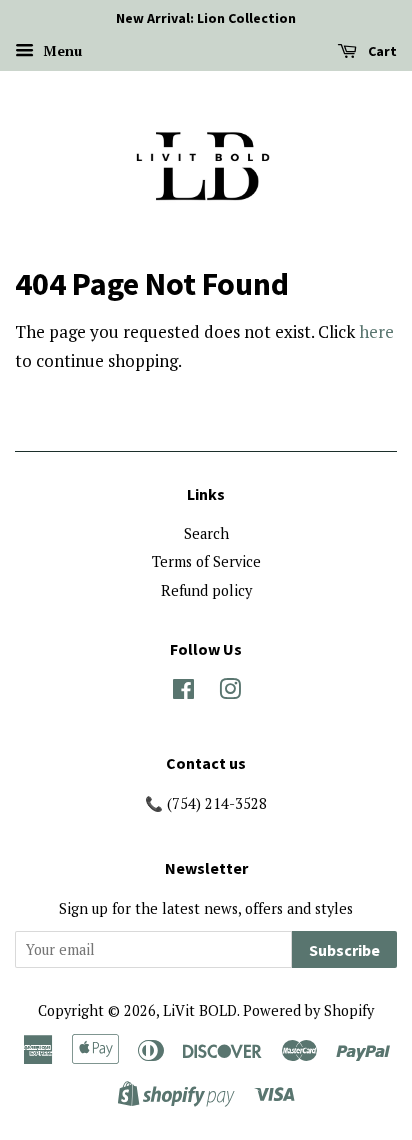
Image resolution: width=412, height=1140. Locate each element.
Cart (381, 51)
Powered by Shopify (308, 1010)
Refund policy (206, 590)
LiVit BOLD (200, 1010)
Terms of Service (206, 561)
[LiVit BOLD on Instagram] (230, 692)
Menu (60, 50)
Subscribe (344, 950)
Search (206, 533)
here (376, 331)
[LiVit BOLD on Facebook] (183, 692)
